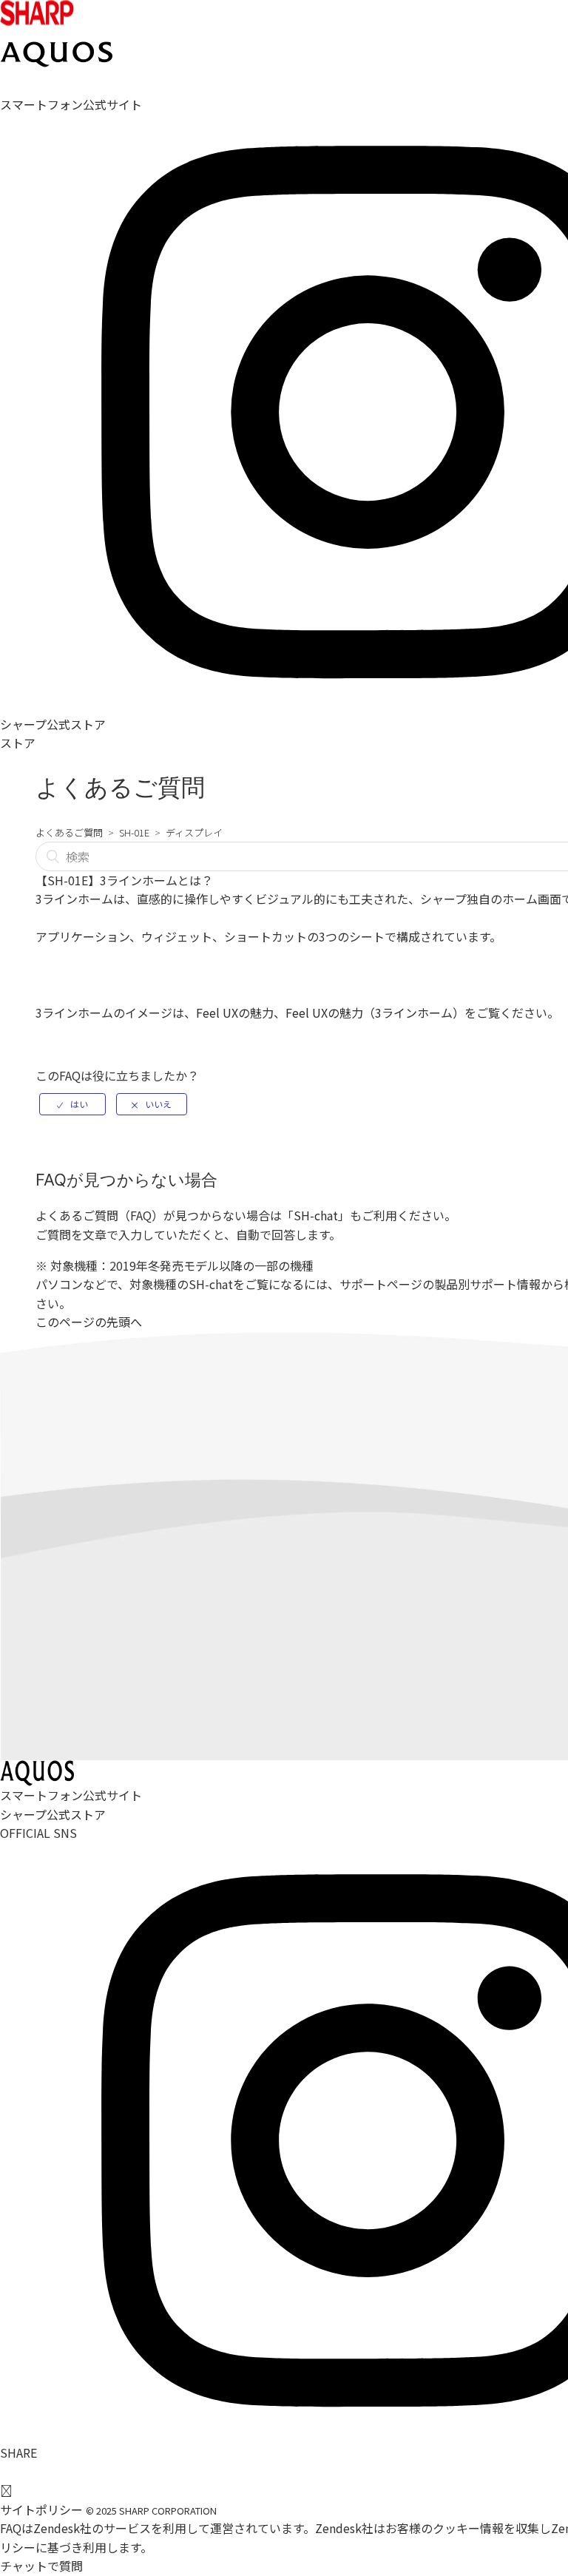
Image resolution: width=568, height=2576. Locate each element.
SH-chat (316, 1215)
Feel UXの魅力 (235, 1013)
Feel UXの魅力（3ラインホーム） (375, 1013)
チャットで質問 (41, 2566)
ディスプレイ (194, 832)
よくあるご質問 (69, 832)
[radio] (72, 1104)
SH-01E (134, 832)
